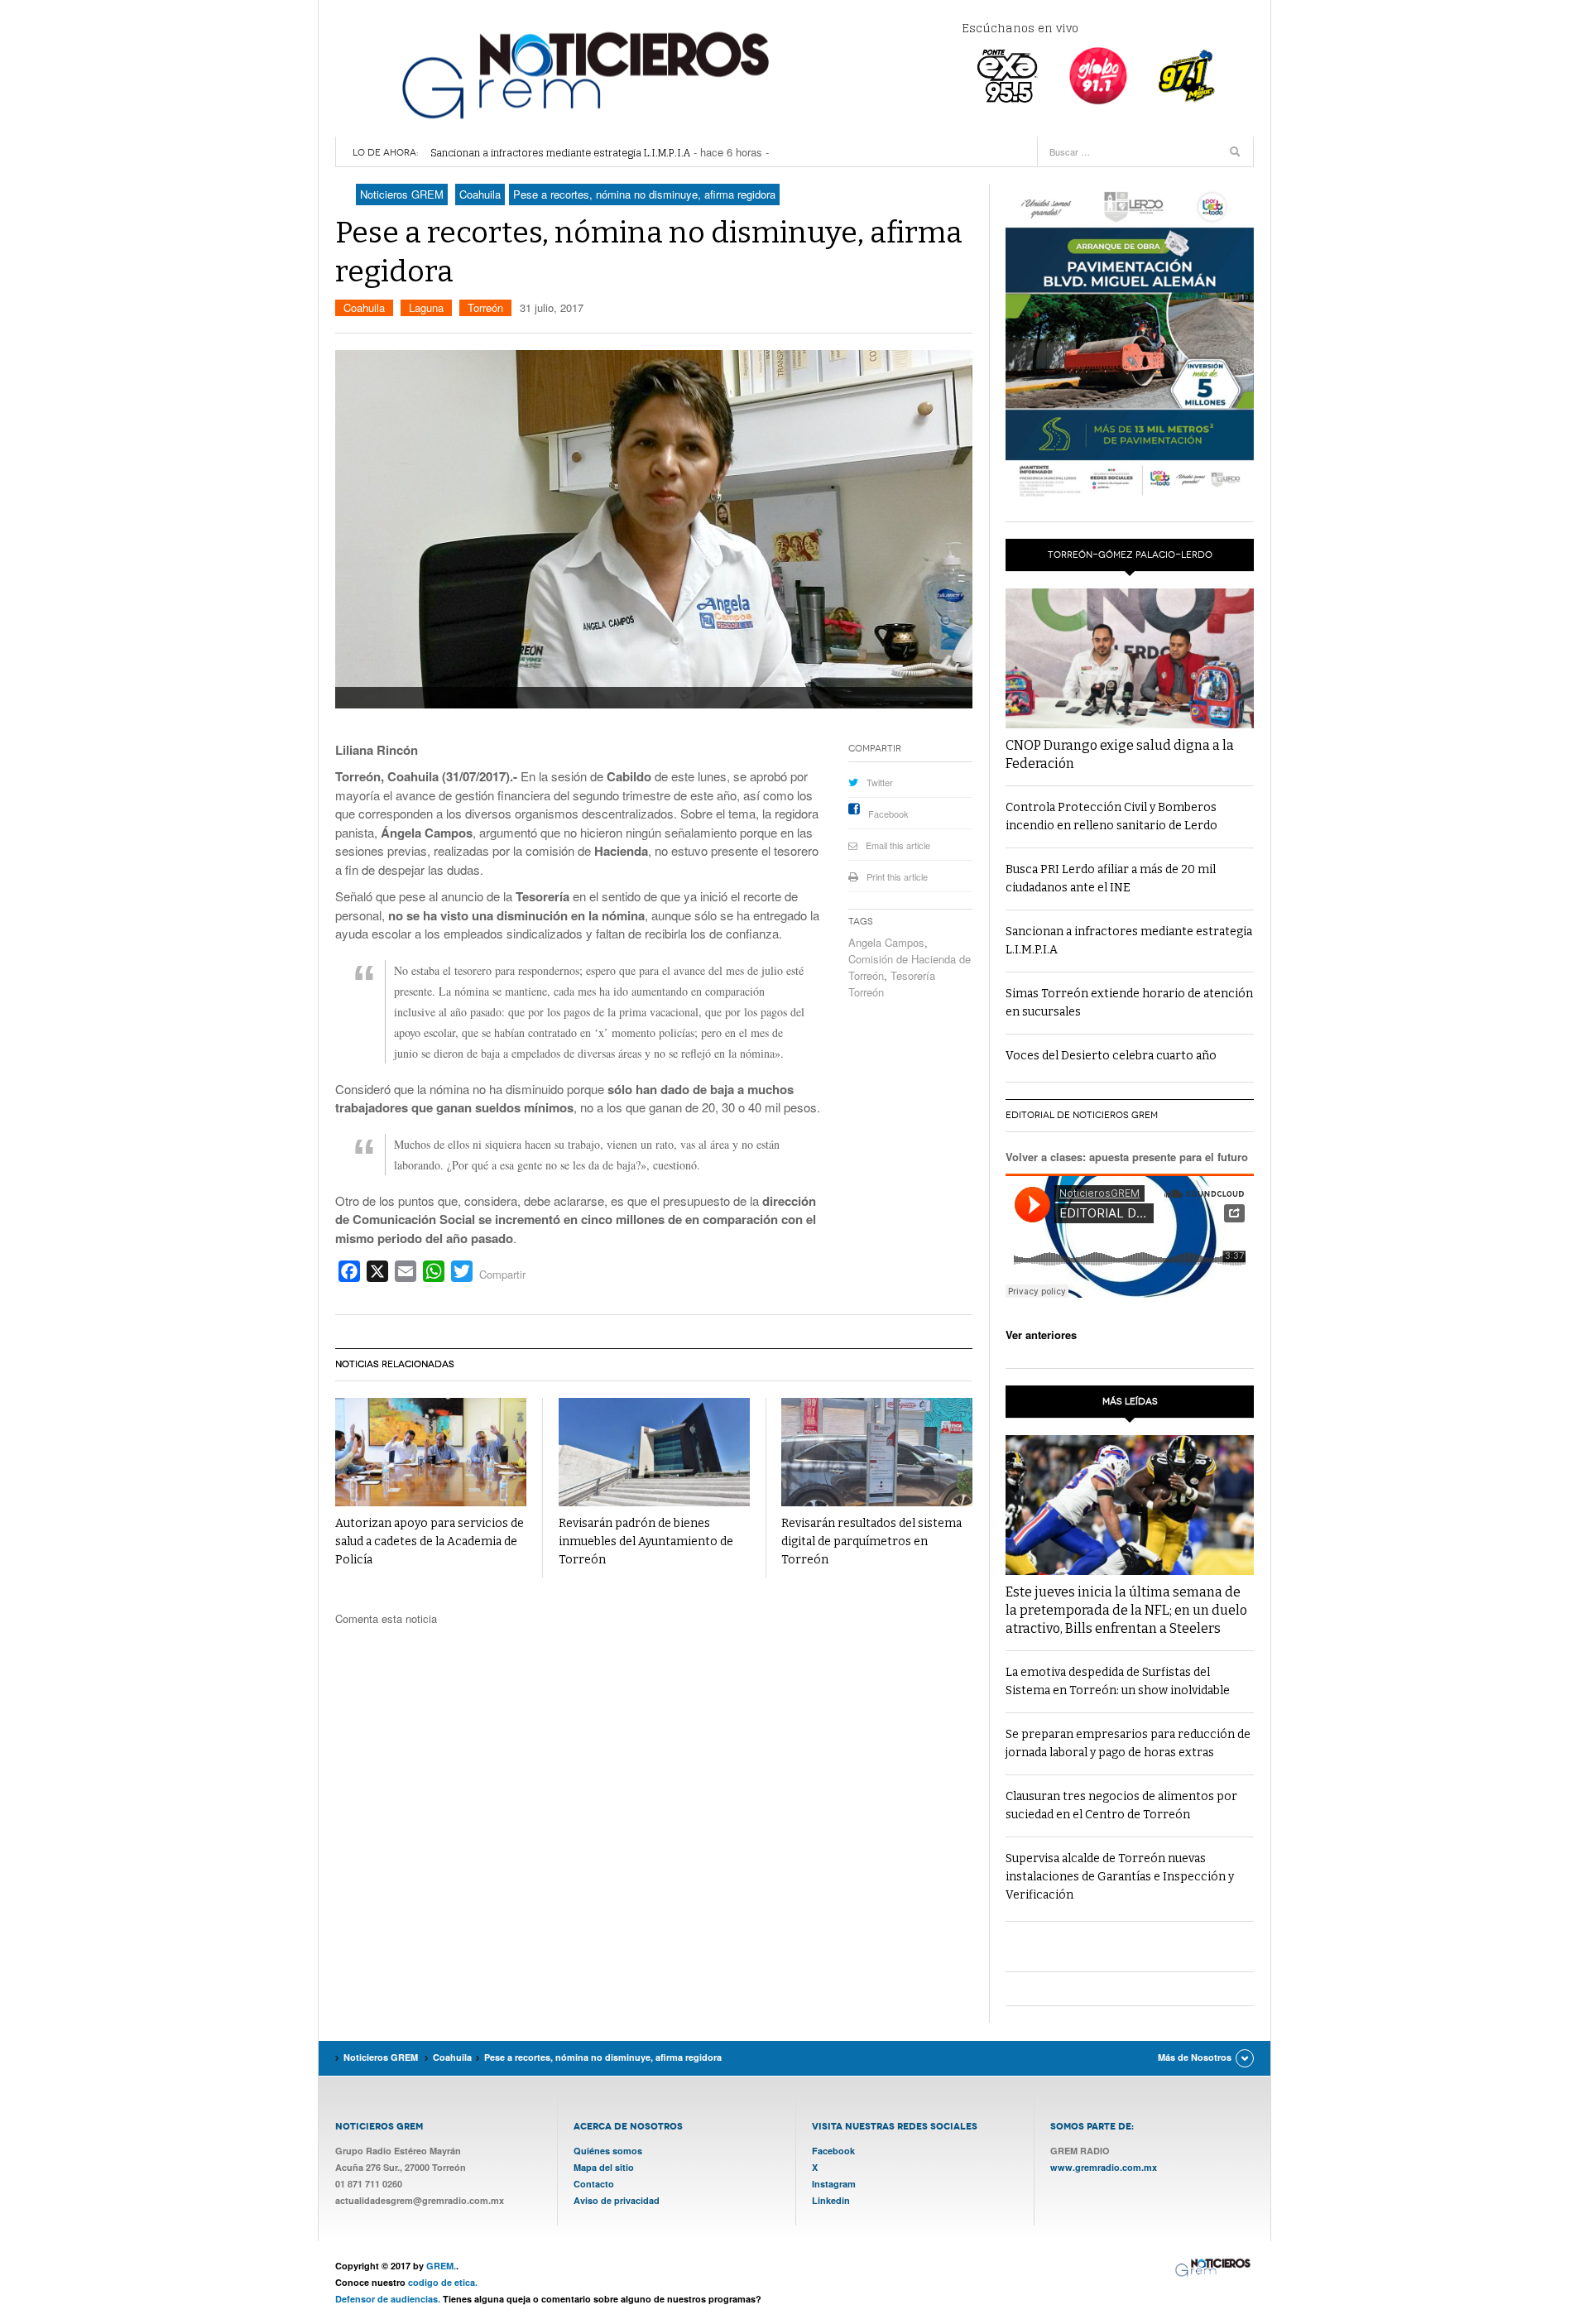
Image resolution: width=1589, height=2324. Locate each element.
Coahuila (364, 307)
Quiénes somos (608, 2151)
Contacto (594, 2184)
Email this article (898, 845)
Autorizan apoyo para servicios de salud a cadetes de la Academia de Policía (430, 1541)
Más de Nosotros (1195, 2057)
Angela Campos (886, 942)
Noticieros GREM (583, 74)
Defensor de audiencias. (388, 2299)
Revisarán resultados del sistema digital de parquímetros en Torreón (871, 1541)
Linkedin (831, 2200)
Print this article (897, 876)
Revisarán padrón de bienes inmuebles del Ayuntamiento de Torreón (646, 1541)
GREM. (441, 2266)
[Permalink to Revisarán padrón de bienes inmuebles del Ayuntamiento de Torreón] (654, 1452)
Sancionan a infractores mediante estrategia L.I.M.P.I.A (560, 153)
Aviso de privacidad (617, 2200)
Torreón (485, 307)
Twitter (880, 782)
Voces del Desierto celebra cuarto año (1111, 1056)
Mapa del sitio (604, 2167)
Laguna (426, 307)
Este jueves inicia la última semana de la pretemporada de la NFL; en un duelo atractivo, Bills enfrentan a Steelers (1126, 1610)
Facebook (888, 814)
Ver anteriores (1041, 1335)
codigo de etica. (443, 2282)
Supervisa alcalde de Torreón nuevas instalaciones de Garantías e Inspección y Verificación (1120, 1877)
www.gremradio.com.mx (1104, 2167)
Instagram (834, 2184)
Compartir (502, 1274)
